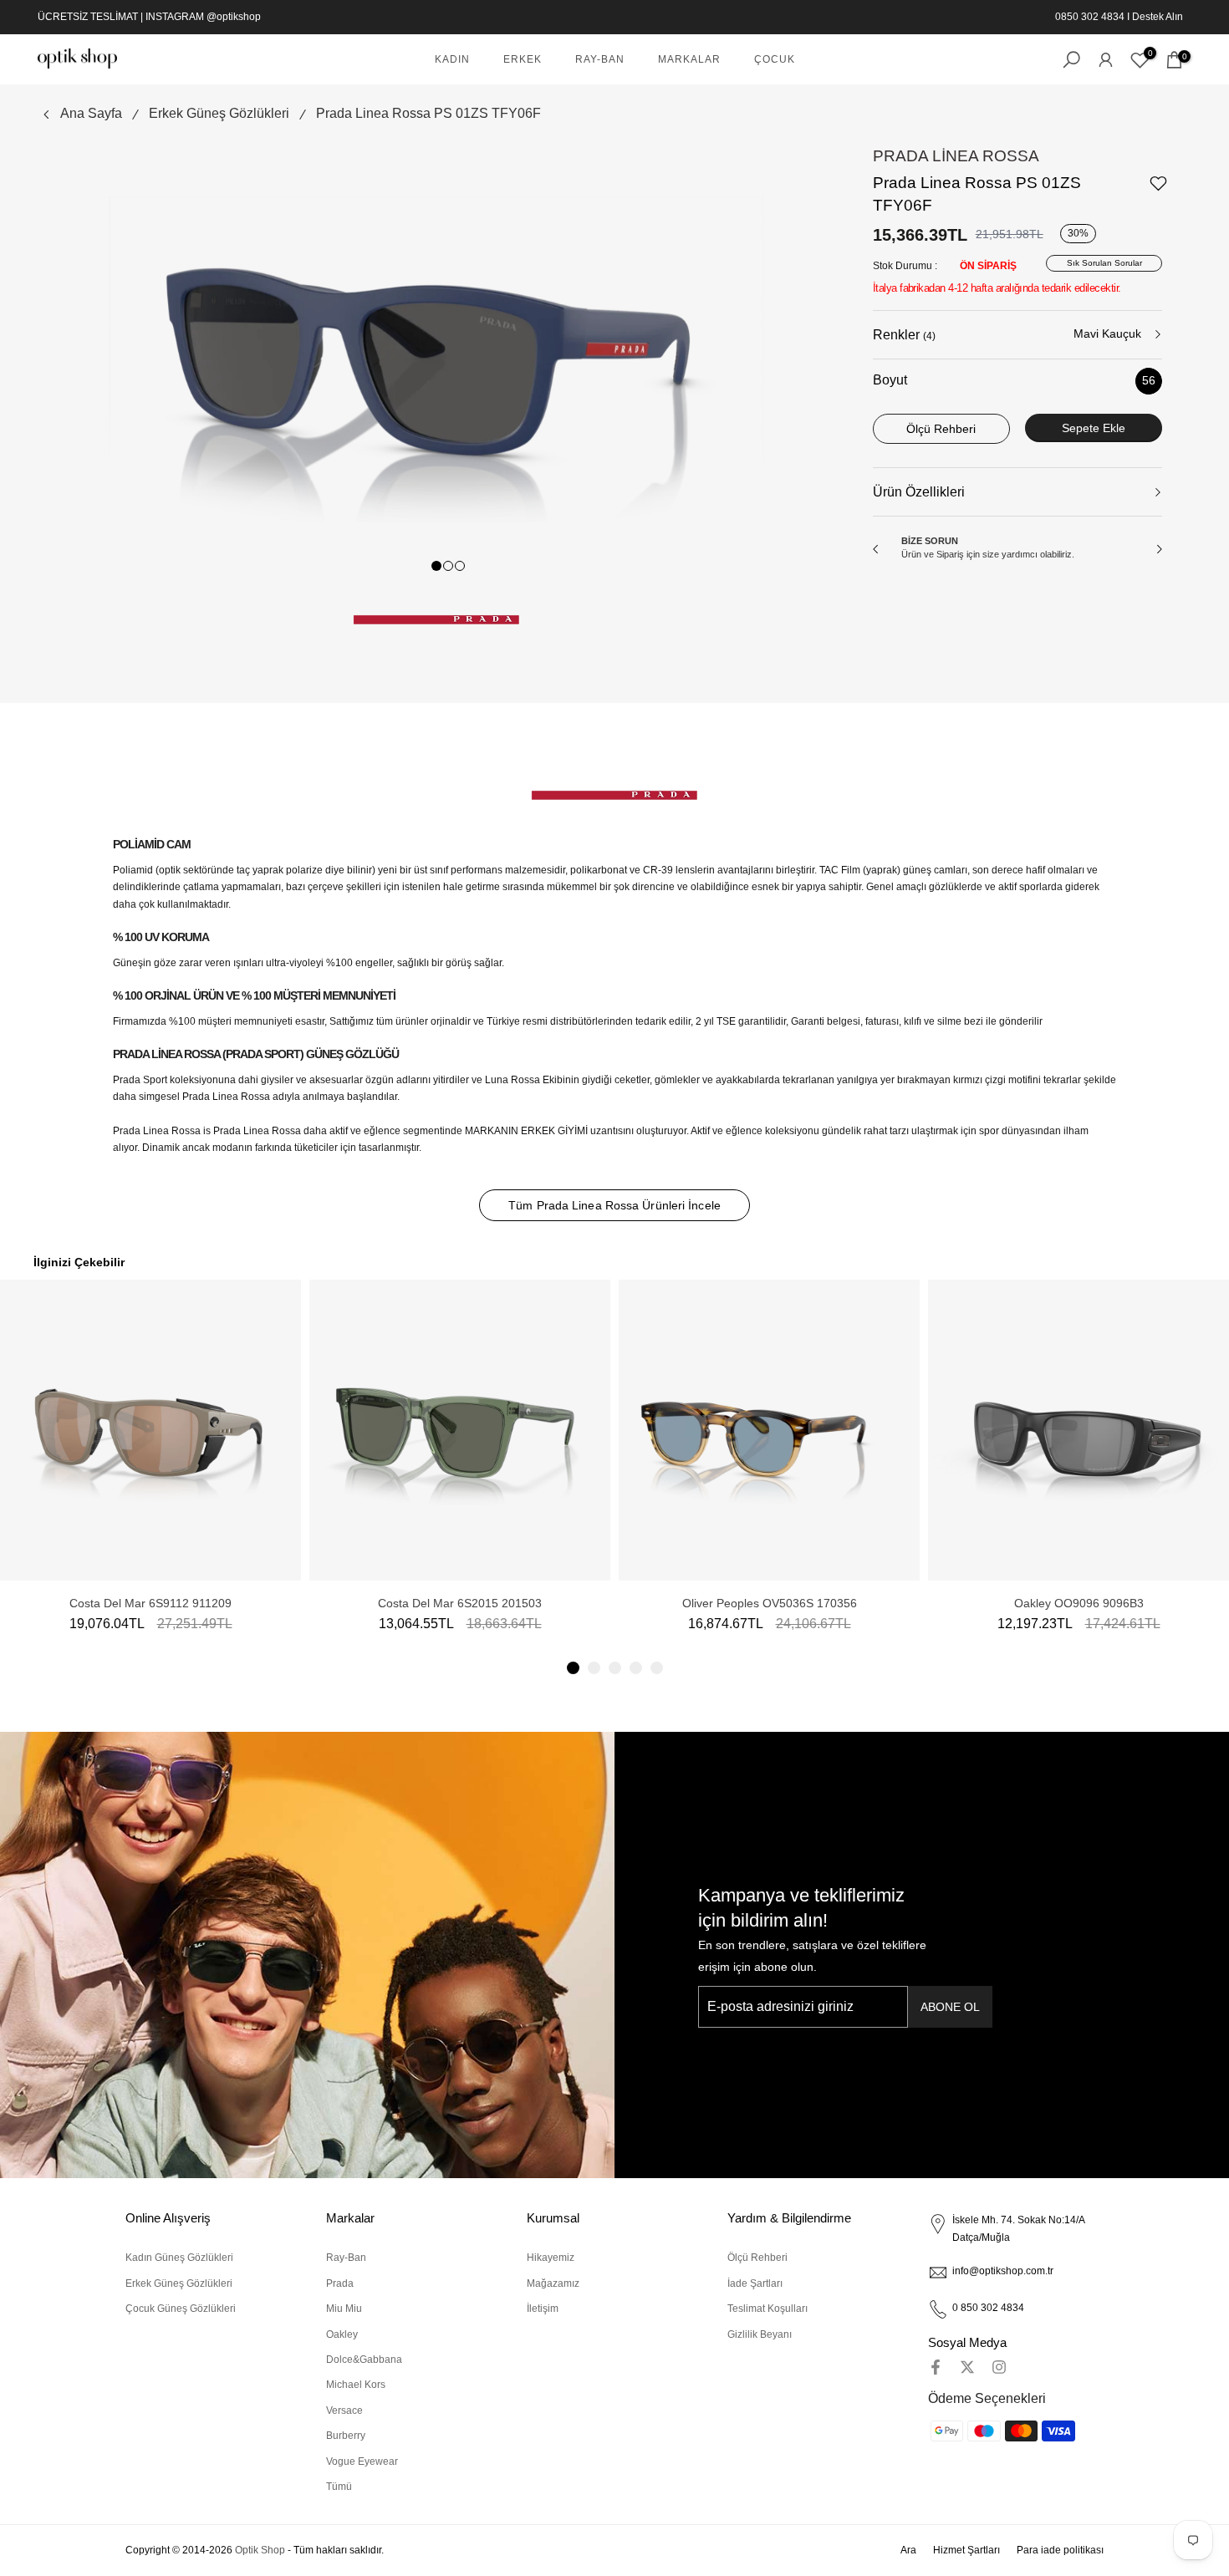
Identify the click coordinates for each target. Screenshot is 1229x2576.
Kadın (452, 59)
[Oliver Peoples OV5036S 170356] (769, 1430)
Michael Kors (356, 2385)
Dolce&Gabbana (364, 2360)
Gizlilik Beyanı (760, 2334)
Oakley (342, 2334)
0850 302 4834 (1090, 17)
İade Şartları (755, 2283)
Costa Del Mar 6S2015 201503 (460, 1603)
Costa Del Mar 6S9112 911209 (150, 1603)
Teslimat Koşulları (767, 2309)
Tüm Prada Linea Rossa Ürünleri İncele (614, 1205)
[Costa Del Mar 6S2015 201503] (460, 1430)
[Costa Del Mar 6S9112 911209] (150, 1430)
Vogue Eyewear (362, 2461)
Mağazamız (553, 2283)
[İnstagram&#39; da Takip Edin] (999, 2367)
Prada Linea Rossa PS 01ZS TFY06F (428, 113)
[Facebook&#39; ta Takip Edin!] (936, 2367)
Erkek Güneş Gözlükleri (219, 113)
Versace (344, 2411)
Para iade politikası (1060, 2550)
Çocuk (775, 59)
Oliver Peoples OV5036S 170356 (770, 1603)
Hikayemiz (551, 2258)
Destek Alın (1158, 17)
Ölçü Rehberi (757, 2258)
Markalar (689, 59)
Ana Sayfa (91, 113)
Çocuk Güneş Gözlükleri (181, 2309)
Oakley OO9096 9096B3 (1079, 1603)
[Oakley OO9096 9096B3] (1079, 1430)
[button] (573, 1668)
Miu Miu (344, 2309)
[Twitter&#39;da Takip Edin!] (967, 2367)
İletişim (543, 2309)
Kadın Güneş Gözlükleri (179, 2258)
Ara (908, 2550)
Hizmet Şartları (966, 2550)
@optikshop (234, 17)
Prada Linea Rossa (956, 156)
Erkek (523, 59)
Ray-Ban (600, 59)
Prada (340, 2283)
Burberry (346, 2436)
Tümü (339, 2487)
